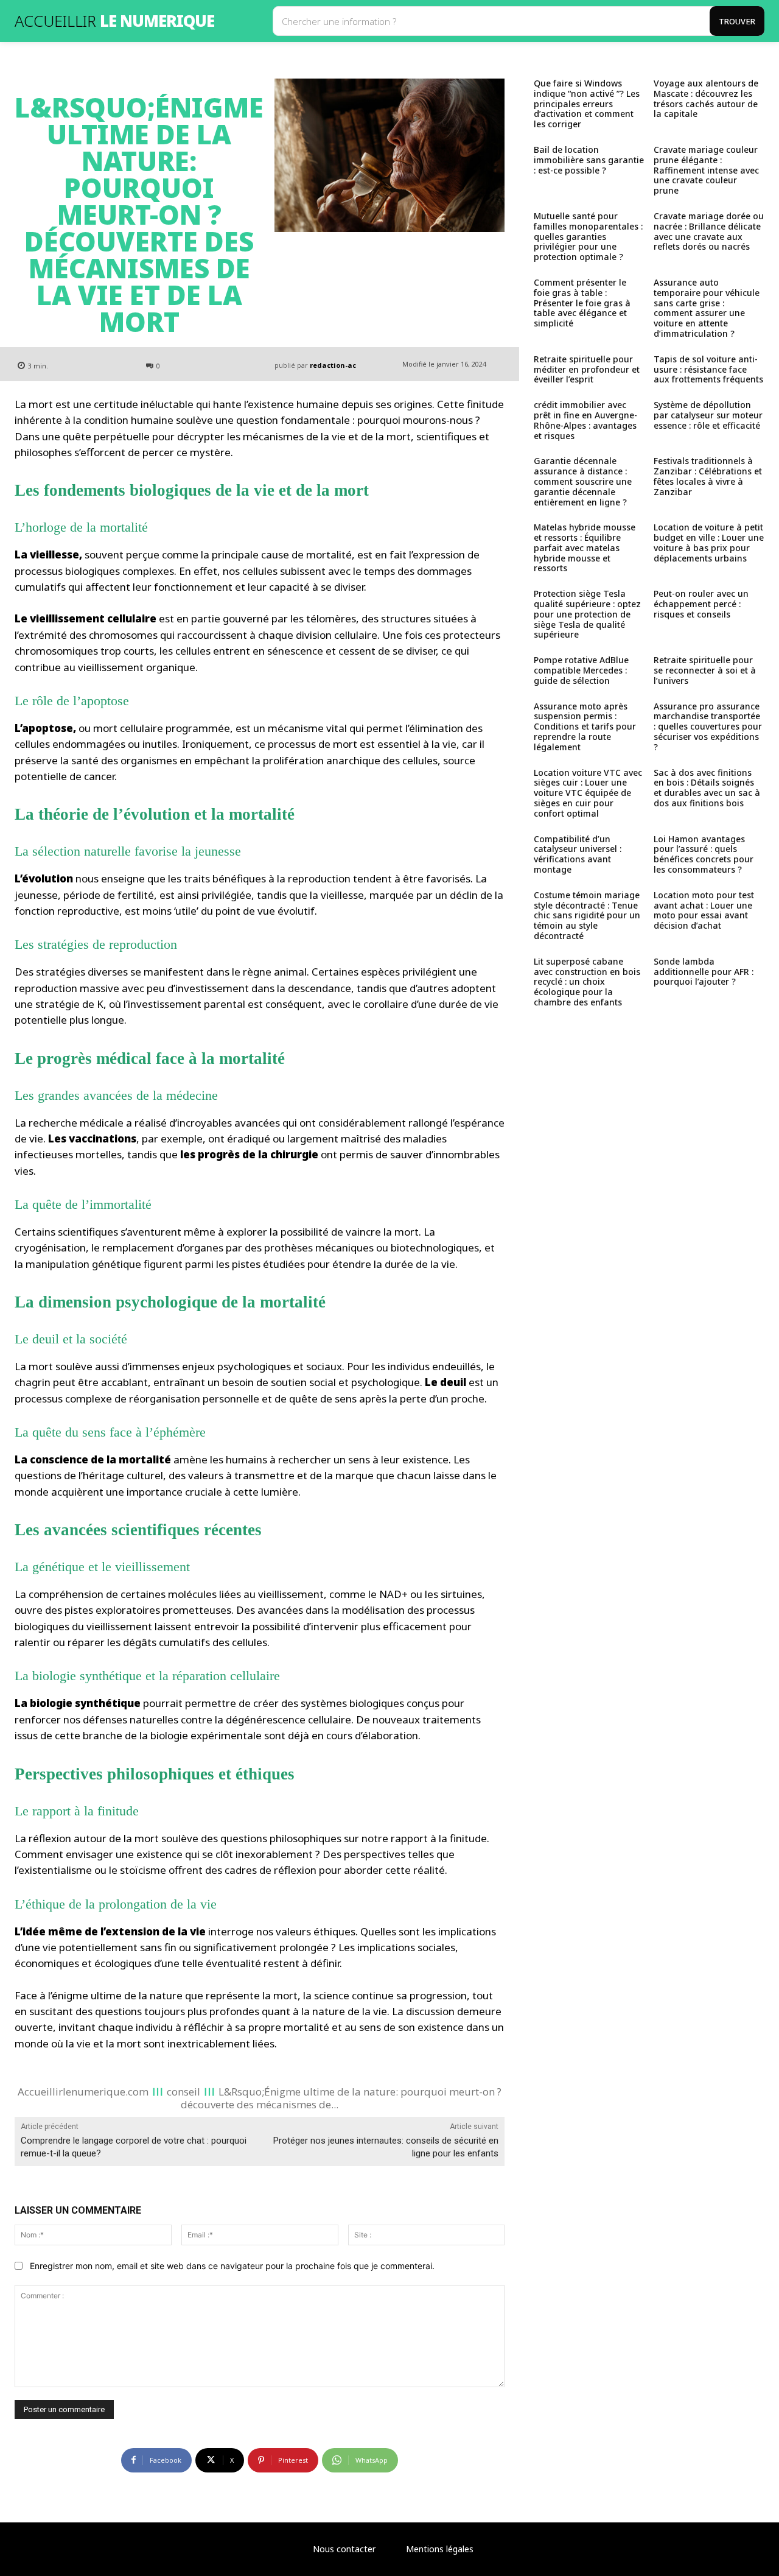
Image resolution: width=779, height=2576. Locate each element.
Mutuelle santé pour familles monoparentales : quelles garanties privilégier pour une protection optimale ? (588, 236)
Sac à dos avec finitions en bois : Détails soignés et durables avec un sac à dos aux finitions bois (707, 788)
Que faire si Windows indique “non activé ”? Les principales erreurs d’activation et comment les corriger (587, 104)
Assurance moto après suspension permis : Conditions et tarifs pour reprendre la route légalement (585, 727)
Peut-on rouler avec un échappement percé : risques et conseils (701, 604)
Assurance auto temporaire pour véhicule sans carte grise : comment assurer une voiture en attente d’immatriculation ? (707, 308)
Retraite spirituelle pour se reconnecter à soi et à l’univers (705, 670)
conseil (183, 2091)
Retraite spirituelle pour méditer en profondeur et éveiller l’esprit (587, 369)
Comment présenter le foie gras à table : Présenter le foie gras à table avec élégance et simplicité (582, 303)
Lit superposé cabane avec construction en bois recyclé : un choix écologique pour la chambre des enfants (587, 982)
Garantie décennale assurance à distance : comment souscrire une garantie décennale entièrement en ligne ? (583, 481)
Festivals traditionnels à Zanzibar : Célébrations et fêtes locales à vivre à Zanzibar (708, 476)
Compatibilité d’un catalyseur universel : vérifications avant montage (578, 854)
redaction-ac (333, 365)
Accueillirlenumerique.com (83, 2091)
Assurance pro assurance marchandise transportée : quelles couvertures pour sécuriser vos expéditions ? (708, 727)
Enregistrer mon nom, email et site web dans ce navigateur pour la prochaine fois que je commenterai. (232, 2266)
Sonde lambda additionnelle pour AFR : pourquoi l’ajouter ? (704, 972)
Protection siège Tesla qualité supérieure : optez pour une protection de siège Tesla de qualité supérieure (587, 614)
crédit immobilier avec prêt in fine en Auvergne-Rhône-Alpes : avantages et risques (585, 420)
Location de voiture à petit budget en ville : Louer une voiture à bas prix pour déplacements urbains (709, 542)
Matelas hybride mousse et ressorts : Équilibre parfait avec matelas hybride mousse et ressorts (585, 547)
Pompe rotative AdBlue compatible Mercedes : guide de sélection (581, 670)
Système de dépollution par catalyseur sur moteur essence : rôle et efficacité (708, 415)
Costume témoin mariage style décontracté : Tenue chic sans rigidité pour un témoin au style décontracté (587, 915)
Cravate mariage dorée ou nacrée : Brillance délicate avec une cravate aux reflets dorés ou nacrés (709, 231)
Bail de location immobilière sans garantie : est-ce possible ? (589, 160)
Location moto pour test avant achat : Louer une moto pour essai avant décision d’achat (704, 910)
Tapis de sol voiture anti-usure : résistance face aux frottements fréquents (708, 369)
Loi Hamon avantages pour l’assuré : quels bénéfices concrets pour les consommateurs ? (704, 854)
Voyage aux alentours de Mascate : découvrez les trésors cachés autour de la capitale (706, 98)
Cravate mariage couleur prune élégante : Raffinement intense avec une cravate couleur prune (706, 170)
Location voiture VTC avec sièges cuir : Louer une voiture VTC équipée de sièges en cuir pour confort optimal (588, 793)
